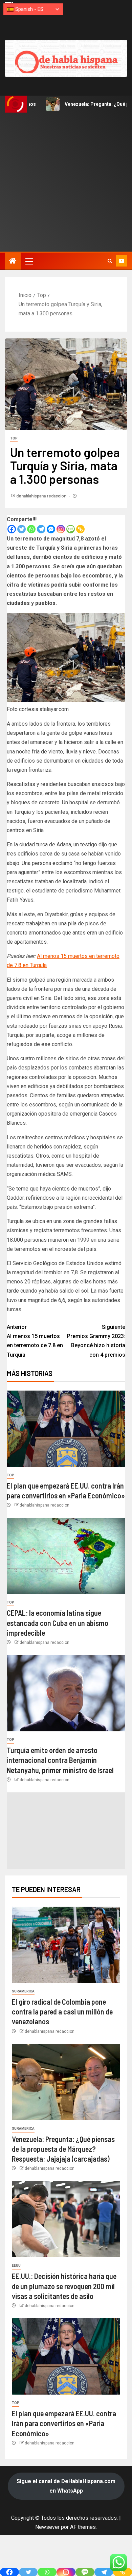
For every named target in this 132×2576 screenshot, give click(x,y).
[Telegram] (41, 529)
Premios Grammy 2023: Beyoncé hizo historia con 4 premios (96, 1341)
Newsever (47, 2527)
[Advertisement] (66, 182)
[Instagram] (61, 529)
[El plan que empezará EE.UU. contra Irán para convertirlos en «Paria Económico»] (66, 1429)
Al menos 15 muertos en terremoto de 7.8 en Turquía (35, 1341)
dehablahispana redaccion (42, 496)
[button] (29, 261)
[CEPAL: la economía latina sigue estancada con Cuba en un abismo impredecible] (66, 1556)
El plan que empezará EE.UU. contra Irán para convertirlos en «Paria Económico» (64, 2423)
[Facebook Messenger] (51, 529)
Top (14, 438)
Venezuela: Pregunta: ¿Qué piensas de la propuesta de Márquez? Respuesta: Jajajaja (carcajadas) (63, 2149)
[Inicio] (13, 261)
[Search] (110, 261)
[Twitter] (21, 529)
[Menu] (29, 261)
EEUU (16, 2266)
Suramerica (23, 1991)
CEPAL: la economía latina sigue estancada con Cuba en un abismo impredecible (58, 1623)
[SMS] (71, 529)
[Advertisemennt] (66, 58)
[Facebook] (12, 529)
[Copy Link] (80, 529)
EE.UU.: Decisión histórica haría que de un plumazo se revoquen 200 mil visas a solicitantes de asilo (64, 2286)
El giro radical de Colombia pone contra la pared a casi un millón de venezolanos (62, 2012)
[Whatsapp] (31, 529)
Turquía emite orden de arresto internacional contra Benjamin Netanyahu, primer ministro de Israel (60, 1760)
